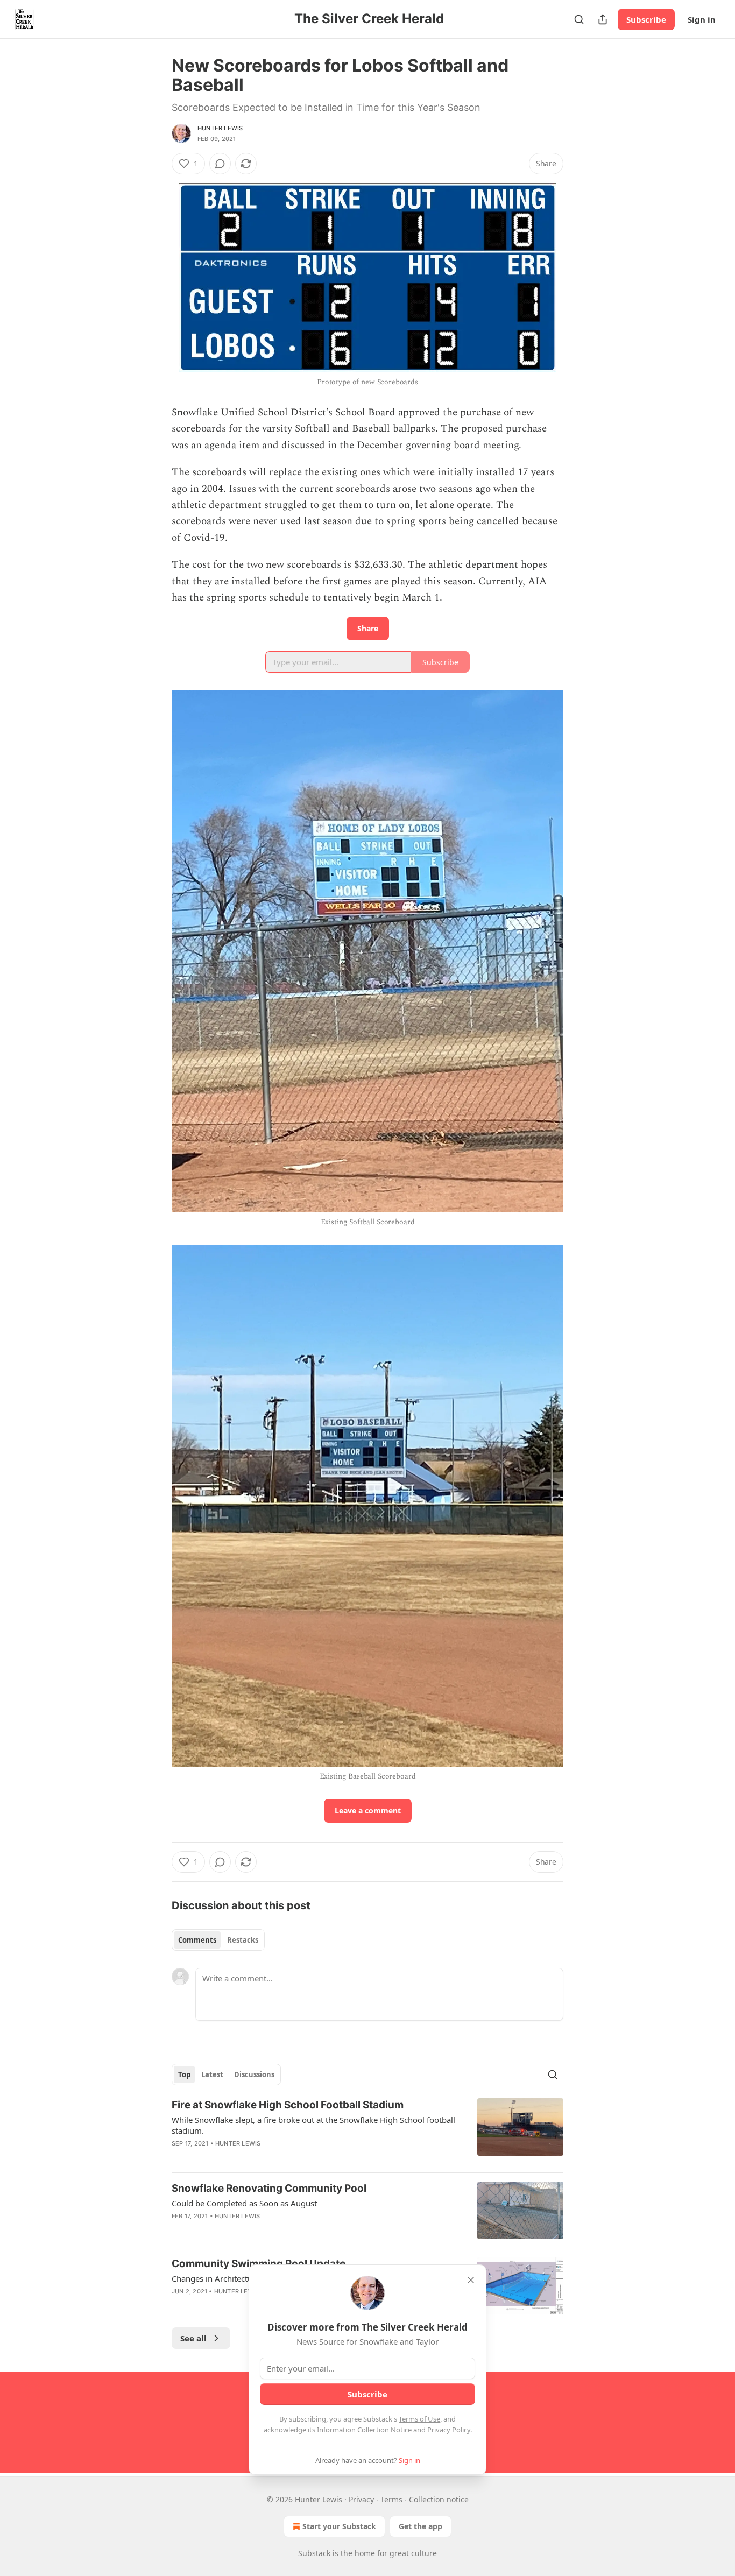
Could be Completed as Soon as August (244, 2203)
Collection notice (439, 2499)
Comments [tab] (197, 1940)
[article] (367, 2131)
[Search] (579, 19)
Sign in (702, 19)
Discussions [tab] (254, 2074)
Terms (391, 2499)
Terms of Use (419, 2419)
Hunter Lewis (220, 128)
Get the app (420, 2526)
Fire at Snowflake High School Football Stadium (288, 2105)
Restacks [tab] (243, 1940)
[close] (471, 2280)
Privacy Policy (449, 2430)
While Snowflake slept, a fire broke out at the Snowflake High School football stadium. (313, 2125)
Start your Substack (339, 2526)
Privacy (361, 2499)
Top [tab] (184, 2074)
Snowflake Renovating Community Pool (269, 2188)
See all (193, 2338)
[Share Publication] (603, 19)
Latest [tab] (212, 2074)
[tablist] (218, 1940)
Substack (314, 2553)
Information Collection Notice (364, 2430)
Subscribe (646, 19)
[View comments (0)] (220, 164)
